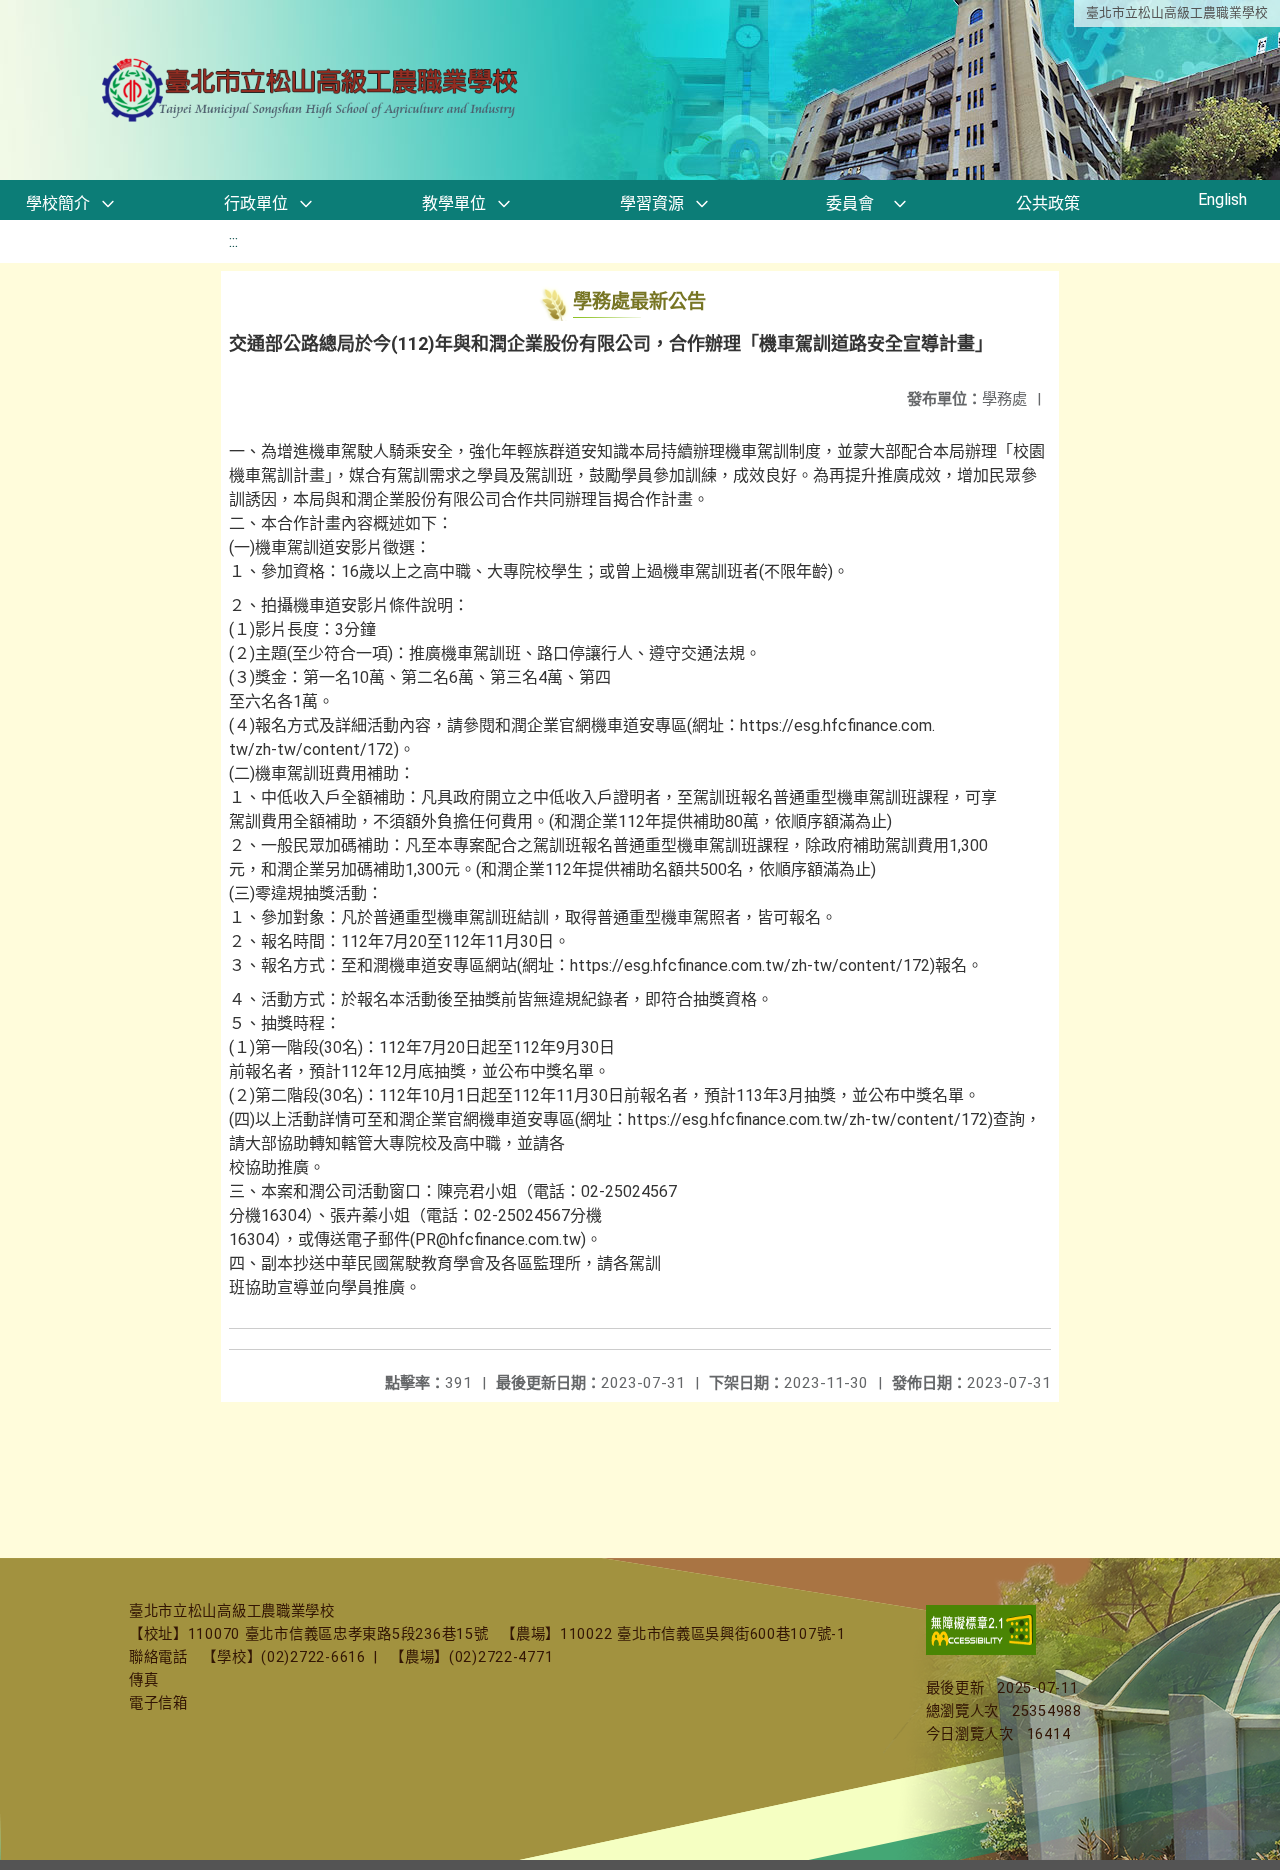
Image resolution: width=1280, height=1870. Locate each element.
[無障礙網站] (981, 1650)
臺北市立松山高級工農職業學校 (1177, 12)
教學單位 (454, 203)
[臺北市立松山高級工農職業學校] (312, 90)
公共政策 (1048, 203)
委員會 (850, 203)
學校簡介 (58, 203)
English (1222, 199)
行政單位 (256, 203)
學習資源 (652, 203)
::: (233, 241)
